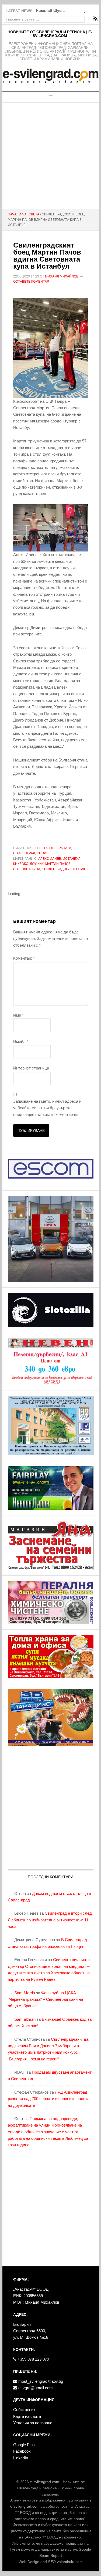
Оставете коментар (31, 282)
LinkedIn (21, 2458)
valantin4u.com (70, 2562)
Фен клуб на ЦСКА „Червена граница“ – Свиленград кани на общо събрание (45, 1999)
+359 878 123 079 (33, 2359)
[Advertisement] (50, 156)
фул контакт (76, 869)
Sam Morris (25, 1993)
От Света (40, 848)
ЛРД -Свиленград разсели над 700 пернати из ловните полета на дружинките (49, 2099)
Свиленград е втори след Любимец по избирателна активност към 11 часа (50, 1920)
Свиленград (24, 853)
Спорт (42, 853)
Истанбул (72, 859)
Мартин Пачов (58, 864)
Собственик (24, 2410)
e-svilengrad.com (45, 2482)
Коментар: (24, 958)
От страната (60, 848)
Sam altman (25, 2019)
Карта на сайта (27, 2416)
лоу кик (37, 864)
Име (18, 1015)
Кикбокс (21, 864)
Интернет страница (31, 1068)
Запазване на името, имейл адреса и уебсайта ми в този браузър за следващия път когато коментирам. (47, 1108)
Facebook (22, 2451)
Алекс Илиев (50, 859)
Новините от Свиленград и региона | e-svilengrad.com (50, 34)
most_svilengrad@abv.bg (40, 2381)
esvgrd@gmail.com (35, 2388)
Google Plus (24, 2445)
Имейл (21, 1042)
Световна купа (27, 869)
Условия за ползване (33, 2423)
